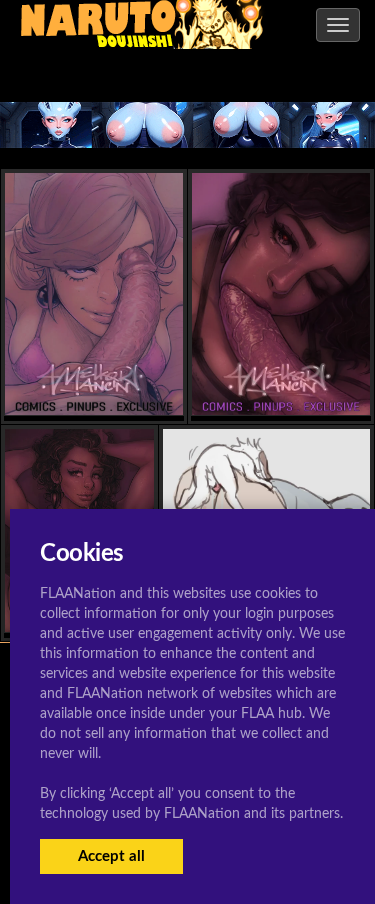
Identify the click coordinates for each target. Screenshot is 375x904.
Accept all (111, 856)
